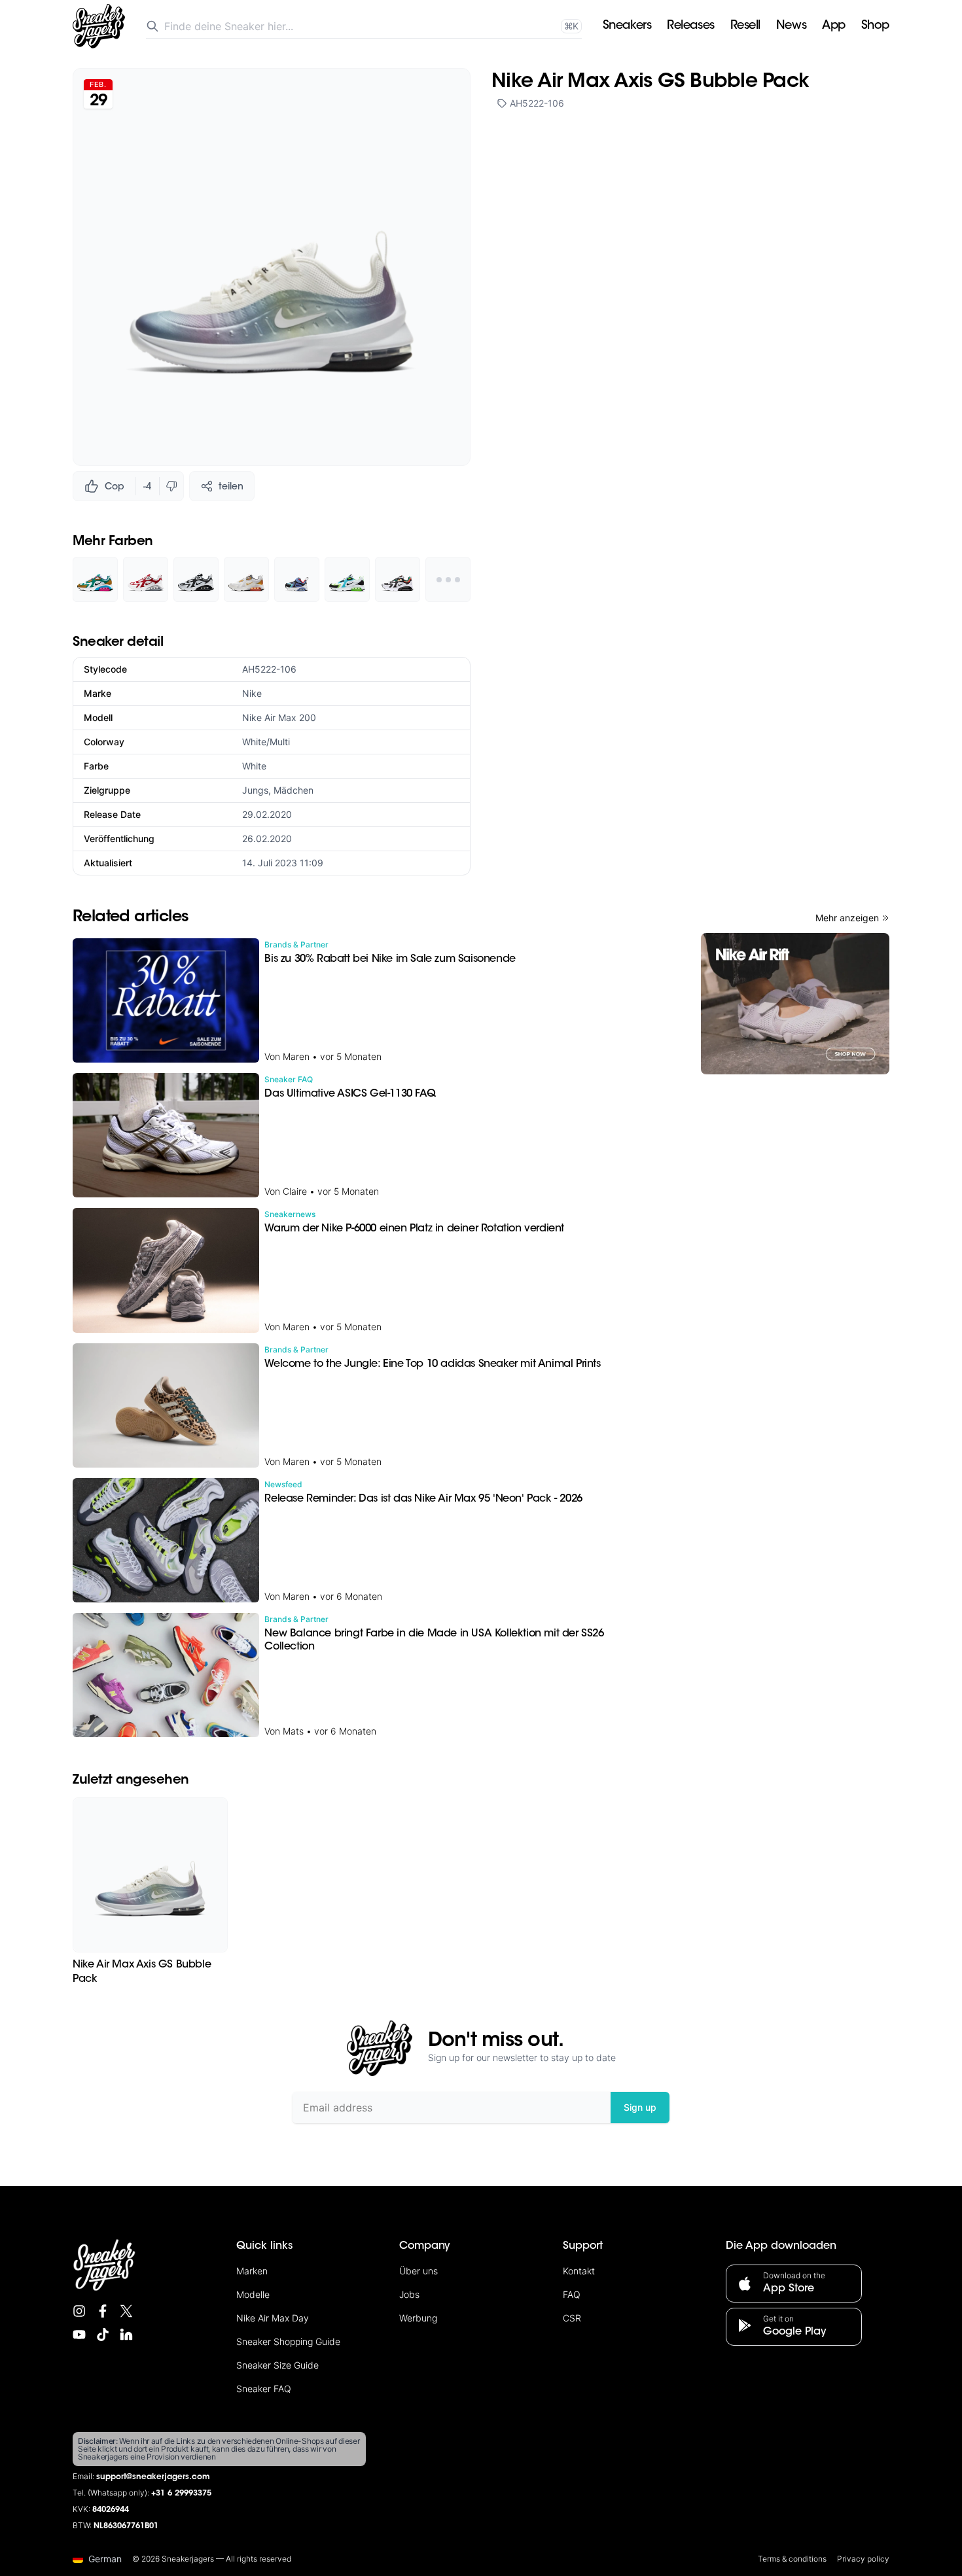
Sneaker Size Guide (277, 2365)
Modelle (253, 2294)
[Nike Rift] (795, 1004)
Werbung (418, 2318)
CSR (572, 2318)
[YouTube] (79, 2335)
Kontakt (579, 2271)
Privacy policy (863, 2559)
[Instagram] (79, 2311)
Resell (745, 26)
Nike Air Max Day (273, 2318)
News (791, 26)
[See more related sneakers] (448, 579)
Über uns (419, 2271)
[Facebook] (103, 2311)
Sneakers (627, 26)
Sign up (640, 2107)
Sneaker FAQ (264, 2389)
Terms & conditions (792, 2559)
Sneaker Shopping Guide (288, 2341)
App (834, 26)
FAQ (572, 2294)
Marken (252, 2271)
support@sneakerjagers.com (153, 2477)
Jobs (409, 2294)
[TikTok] (103, 2335)
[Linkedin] (126, 2335)
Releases (690, 26)
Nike (252, 693)
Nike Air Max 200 (279, 717)
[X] (126, 2311)
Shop (875, 26)
